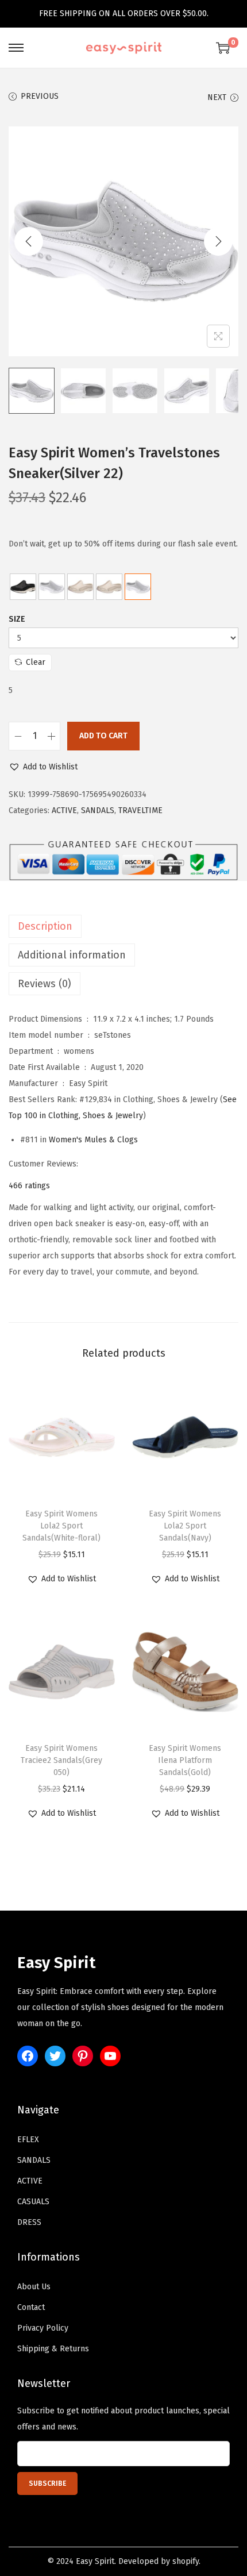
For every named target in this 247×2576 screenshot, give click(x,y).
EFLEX (28, 2140)
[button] (43, 767)
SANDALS (98, 810)
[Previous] (29, 241)
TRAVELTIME (140, 810)
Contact (31, 2307)
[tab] (123, 926)
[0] (223, 48)
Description (45, 926)
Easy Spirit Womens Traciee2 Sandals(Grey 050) (61, 1760)
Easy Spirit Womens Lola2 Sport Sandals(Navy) (185, 1526)
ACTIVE (64, 810)
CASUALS (33, 2202)
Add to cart (103, 736)
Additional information (72, 955)
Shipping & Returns (53, 2349)
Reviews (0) (45, 984)
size (17, 619)
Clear (36, 662)
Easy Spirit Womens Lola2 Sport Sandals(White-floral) (61, 1526)
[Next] (218, 241)
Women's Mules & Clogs (93, 1140)
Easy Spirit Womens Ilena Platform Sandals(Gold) (185, 1760)
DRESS (29, 2222)
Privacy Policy (43, 2328)
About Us (34, 2287)
